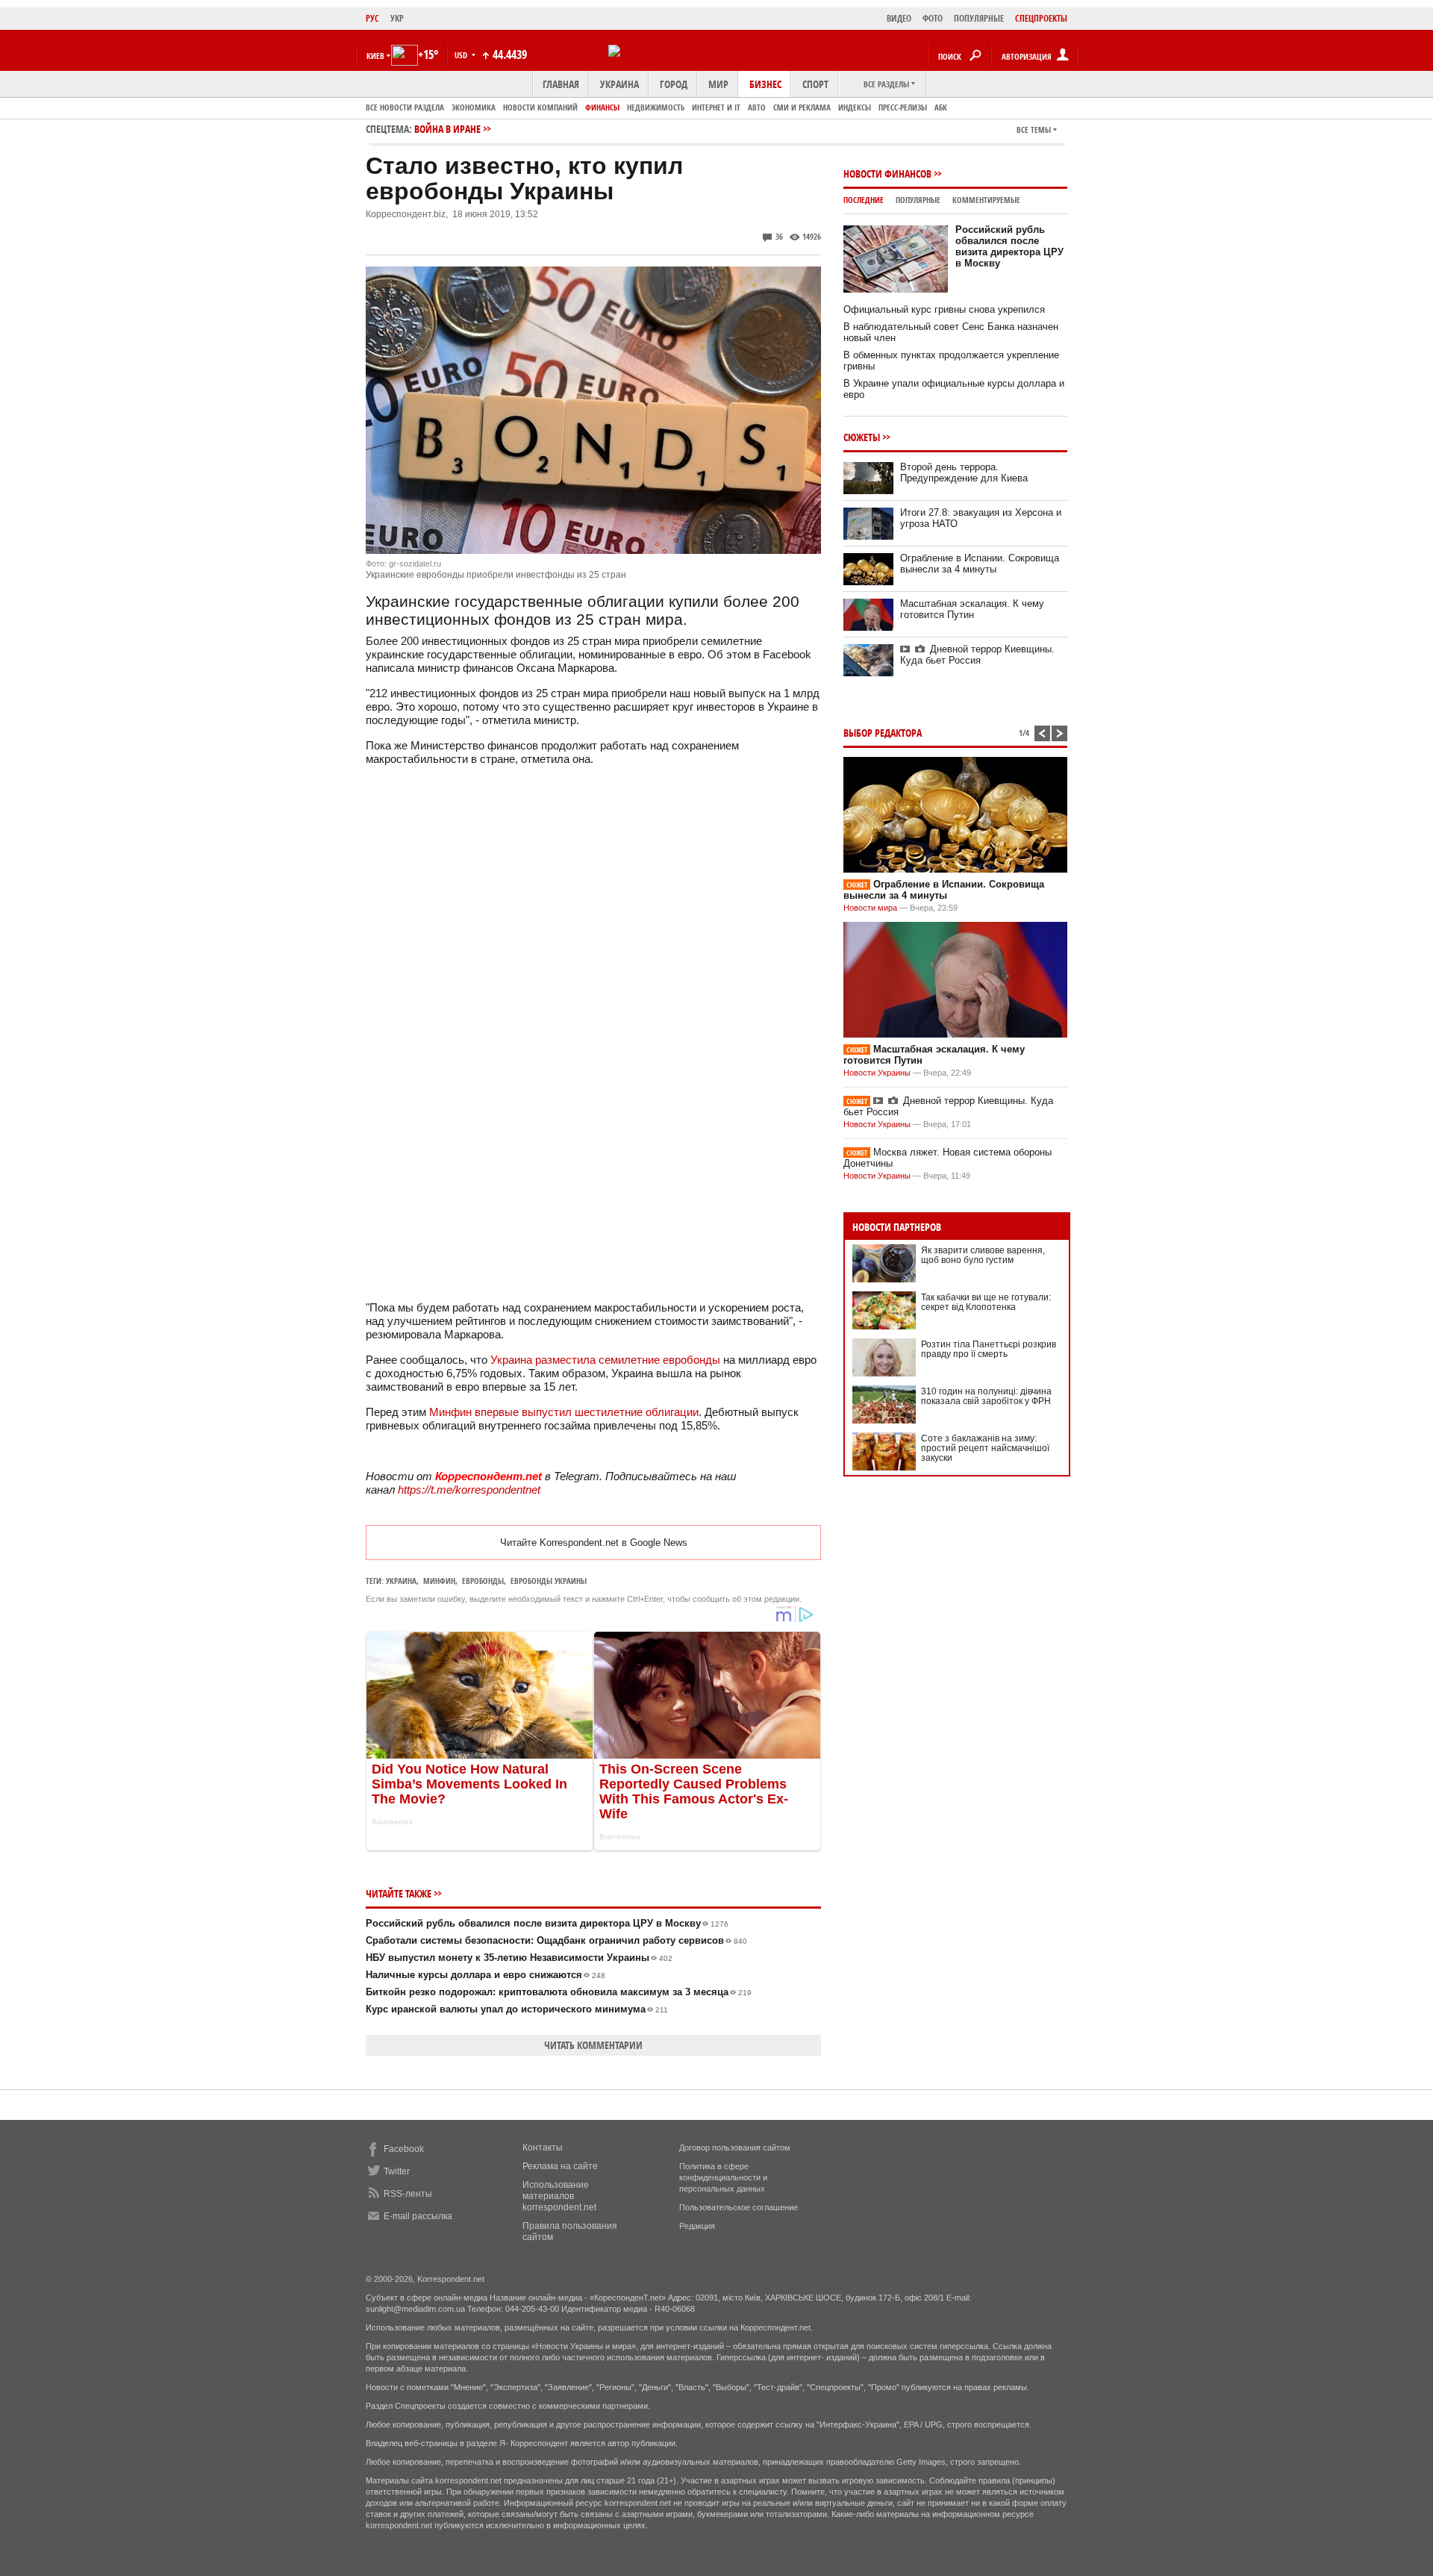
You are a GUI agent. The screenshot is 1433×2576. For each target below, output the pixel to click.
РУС (372, 18)
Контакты (543, 2148)
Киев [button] (375, 56)
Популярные (918, 200)
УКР (397, 18)
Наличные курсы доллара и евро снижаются (486, 1975)
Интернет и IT (716, 107)
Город (674, 84)
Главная (561, 84)
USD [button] (462, 55)
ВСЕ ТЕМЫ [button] (1034, 130)
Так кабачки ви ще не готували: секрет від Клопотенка (986, 1302)
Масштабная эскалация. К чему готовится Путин (972, 609)
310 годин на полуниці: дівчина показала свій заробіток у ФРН (986, 1396)
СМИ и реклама (802, 107)
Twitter (397, 2171)
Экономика (474, 107)
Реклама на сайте (560, 2166)
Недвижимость (656, 107)
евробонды (483, 1581)
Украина (619, 84)
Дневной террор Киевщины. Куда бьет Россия (977, 655)
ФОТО (933, 18)
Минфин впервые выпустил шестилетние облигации (564, 1412)
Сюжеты (862, 437)
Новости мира (870, 908)
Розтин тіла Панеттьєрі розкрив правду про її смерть (989, 1349)
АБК (941, 107)
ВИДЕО (899, 18)
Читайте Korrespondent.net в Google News (594, 1543)
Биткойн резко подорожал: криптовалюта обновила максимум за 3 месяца (559, 1992)
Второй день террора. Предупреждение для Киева (964, 473)
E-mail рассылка (418, 2216)
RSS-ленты (408, 2194)
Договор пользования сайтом (735, 2148)
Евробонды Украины (549, 1581)
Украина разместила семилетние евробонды (605, 1360)
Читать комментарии (593, 2045)
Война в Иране (447, 129)
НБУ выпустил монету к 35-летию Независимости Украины (519, 1958)
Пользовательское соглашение (739, 2207)
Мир (718, 84)
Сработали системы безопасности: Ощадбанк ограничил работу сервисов (556, 1940)
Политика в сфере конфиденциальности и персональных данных (723, 2177)
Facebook (404, 2149)
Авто (757, 107)
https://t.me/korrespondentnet (469, 1490)
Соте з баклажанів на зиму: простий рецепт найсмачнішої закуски (985, 1448)
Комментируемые (986, 200)
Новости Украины (877, 1073)
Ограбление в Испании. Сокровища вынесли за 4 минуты (980, 564)
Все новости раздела (405, 107)
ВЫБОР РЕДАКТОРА (883, 733)
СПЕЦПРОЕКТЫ (1041, 18)
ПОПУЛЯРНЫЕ (979, 18)
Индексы (855, 107)
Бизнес (765, 84)
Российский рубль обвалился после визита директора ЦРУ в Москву (547, 1923)
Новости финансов (887, 174)
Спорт (815, 84)
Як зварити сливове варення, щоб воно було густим (983, 1255)
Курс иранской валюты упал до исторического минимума (517, 2009)
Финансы (602, 107)
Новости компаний (540, 107)
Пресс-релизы (903, 107)
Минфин (439, 1581)
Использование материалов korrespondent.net (559, 2196)
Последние (864, 200)
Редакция (697, 2226)
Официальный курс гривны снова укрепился (944, 309)
